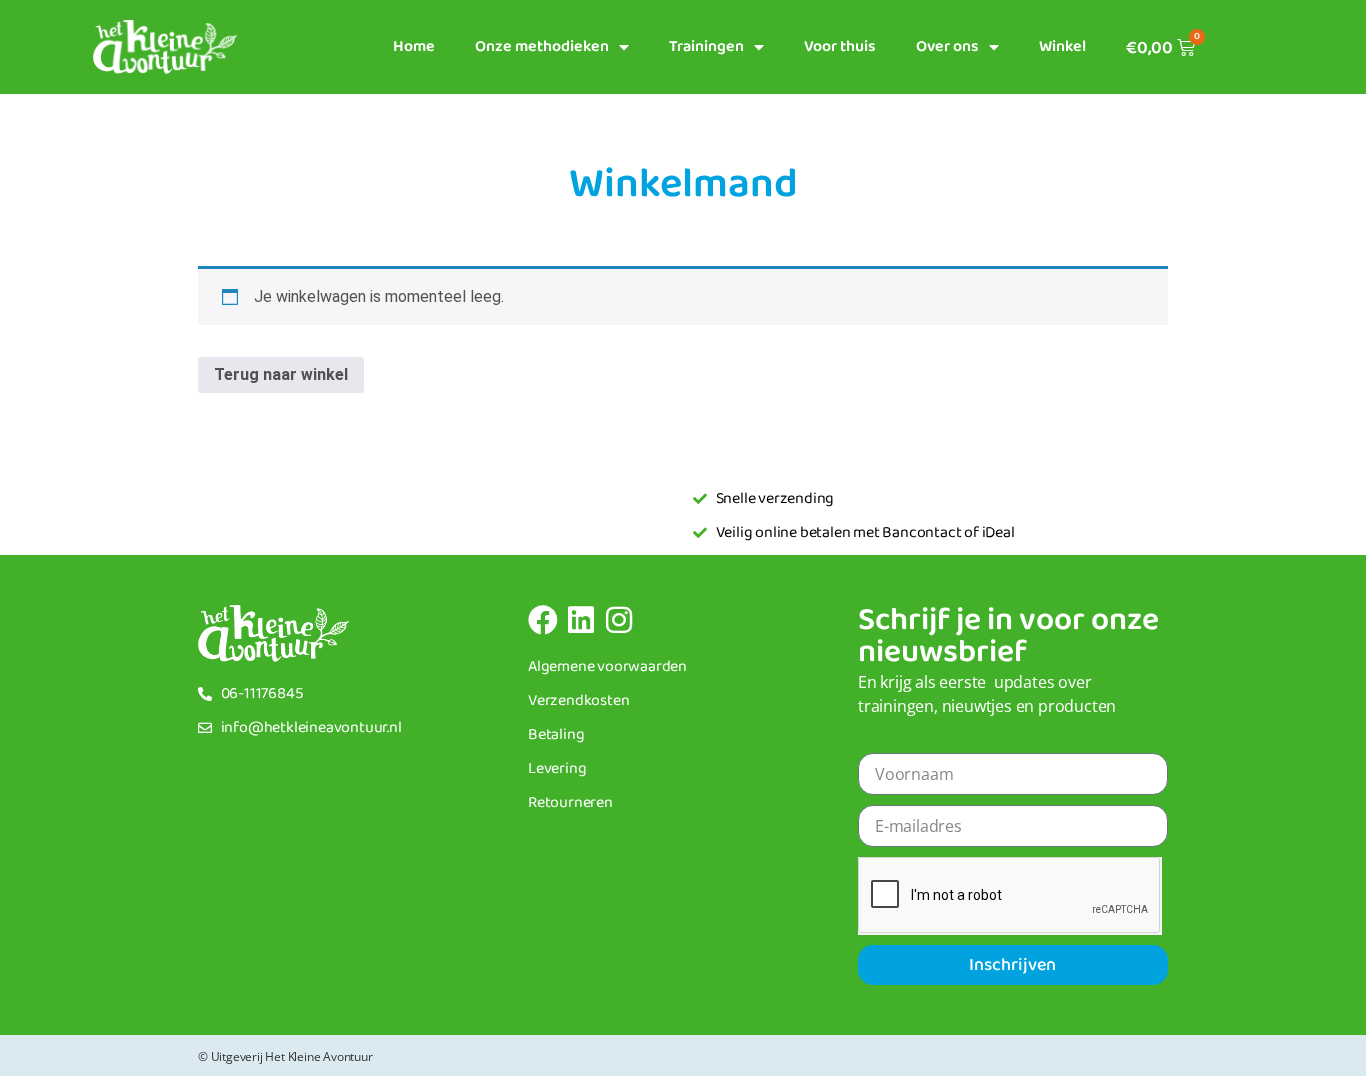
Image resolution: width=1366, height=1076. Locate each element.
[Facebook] (543, 620)
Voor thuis (840, 46)
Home (414, 46)
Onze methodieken (542, 46)
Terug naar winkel (281, 374)
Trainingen (706, 46)
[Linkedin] (581, 620)
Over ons (947, 46)
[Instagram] (619, 620)
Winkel (1062, 46)
